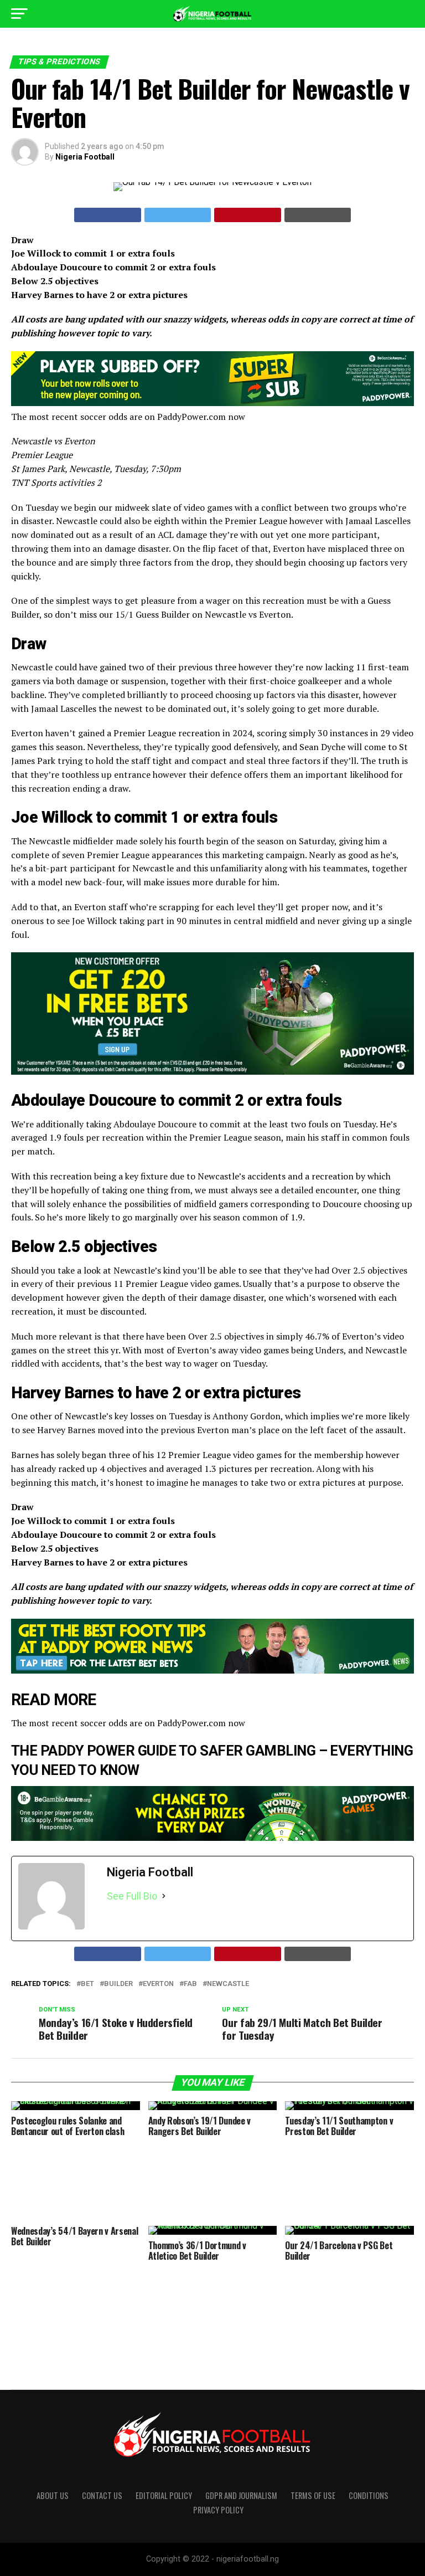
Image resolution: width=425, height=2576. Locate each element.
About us (53, 2495)
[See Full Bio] (164, 1896)
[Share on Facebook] (108, 215)
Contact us (102, 2495)
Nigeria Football (85, 157)
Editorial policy (164, 2495)
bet (87, 1984)
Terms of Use (313, 2495)
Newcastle (228, 1984)
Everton (158, 1984)
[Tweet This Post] (178, 215)
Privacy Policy (218, 2510)
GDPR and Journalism (241, 2495)
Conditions (369, 2495)
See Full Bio (132, 1896)
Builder (118, 1984)
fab (190, 1984)
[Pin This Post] (248, 215)
